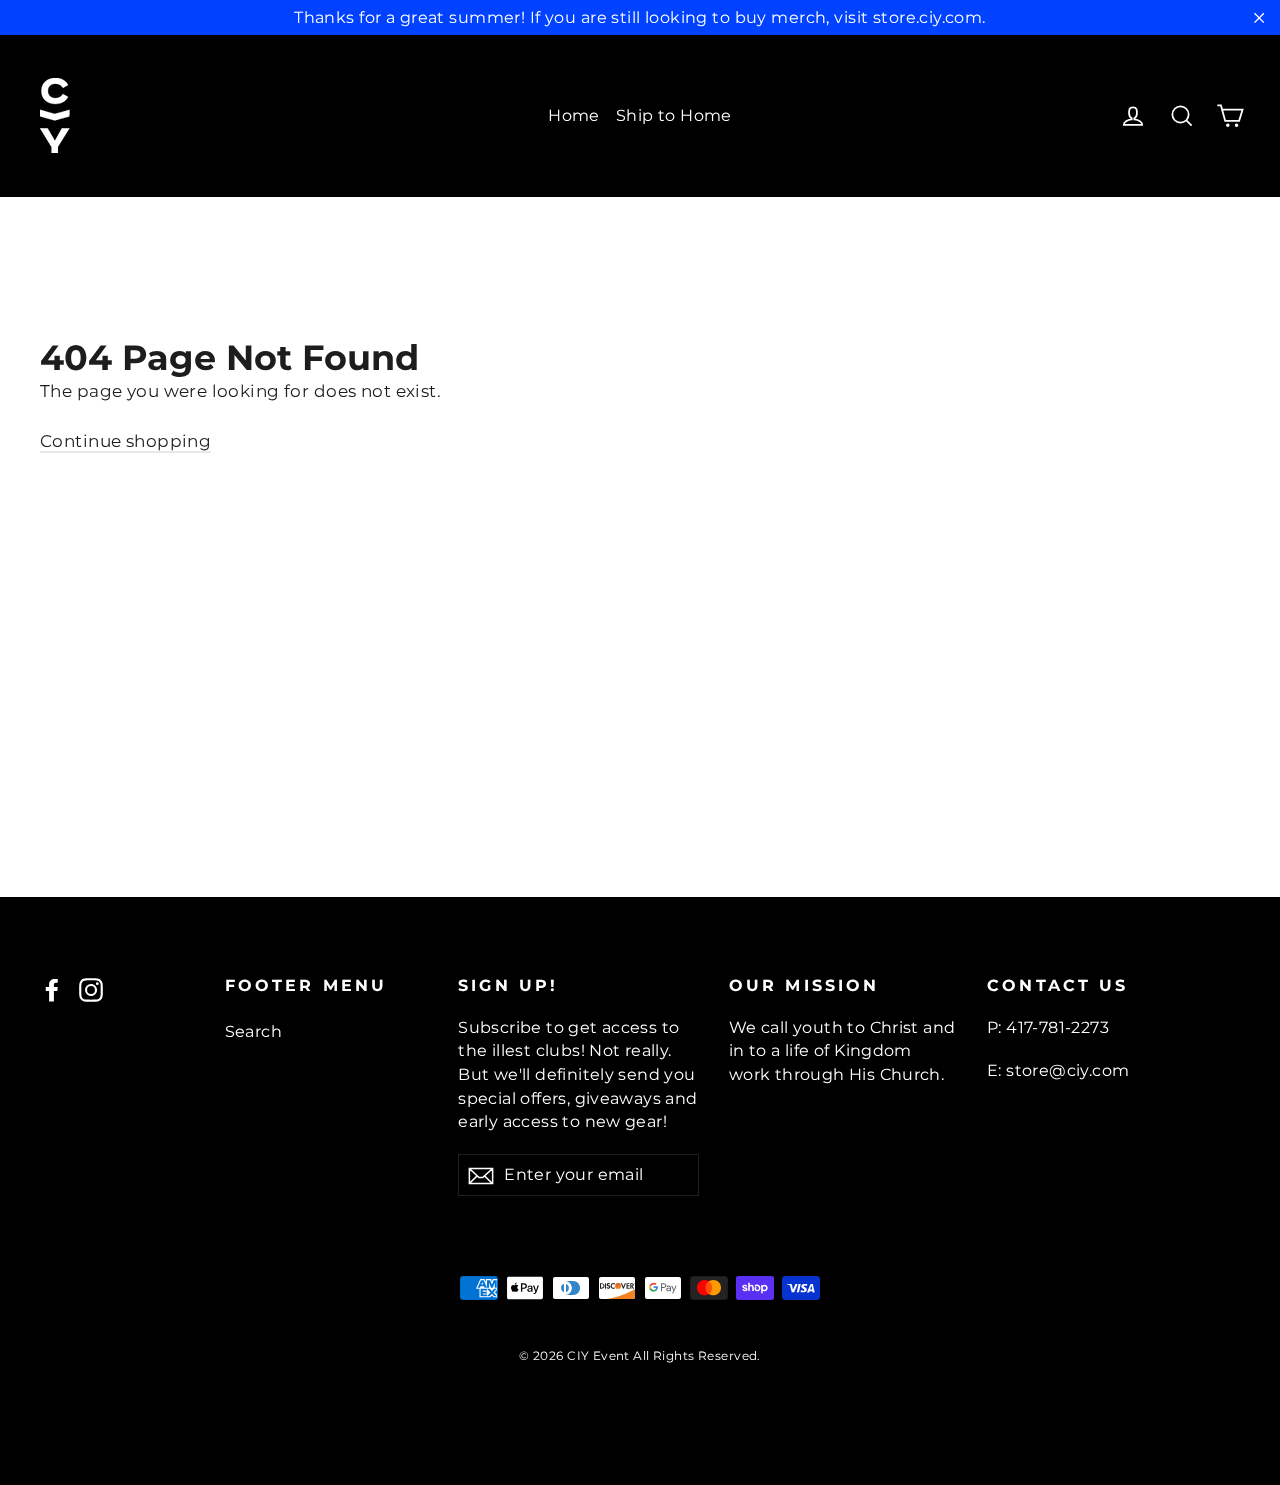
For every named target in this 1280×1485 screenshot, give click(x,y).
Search (254, 1031)
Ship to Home (674, 115)
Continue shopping (125, 441)
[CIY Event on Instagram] (91, 990)
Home (574, 115)
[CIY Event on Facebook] (52, 990)
